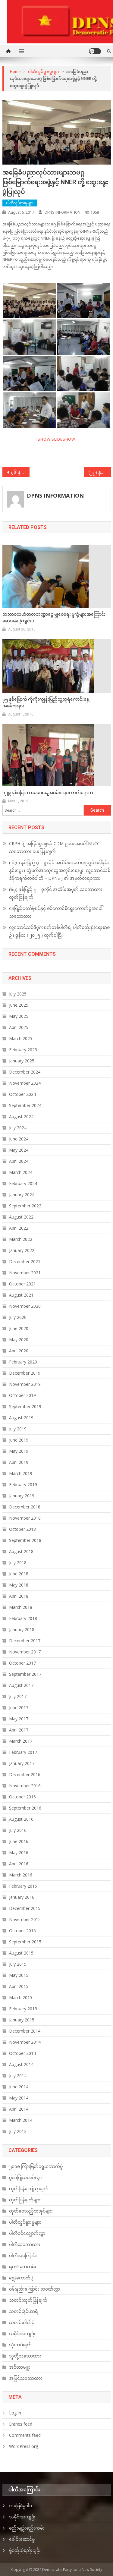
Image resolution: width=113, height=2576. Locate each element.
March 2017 (21, 1741)
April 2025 (19, 1027)
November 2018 (25, 1518)
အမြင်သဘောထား (26, 2378)
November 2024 (25, 1083)
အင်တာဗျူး (20, 2367)
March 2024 (21, 1172)
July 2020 (18, 1317)
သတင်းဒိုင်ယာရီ (24, 2311)
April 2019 (19, 1462)
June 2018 (19, 1574)
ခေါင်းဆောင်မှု (22, 2539)
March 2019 (21, 1473)
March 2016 (21, 1875)
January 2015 (22, 2020)
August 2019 (21, 1418)
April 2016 (19, 1864)
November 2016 (25, 1786)
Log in (15, 2413)
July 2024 (18, 1128)
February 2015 (23, 2009)
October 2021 (22, 1284)
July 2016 (18, 1830)
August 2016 (21, 1819)
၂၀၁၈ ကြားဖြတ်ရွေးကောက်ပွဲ (36, 2166)
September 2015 (25, 1942)
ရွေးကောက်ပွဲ (21, 2278)
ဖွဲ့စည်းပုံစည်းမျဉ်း (25, 2550)
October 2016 (22, 1797)
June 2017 (19, 1708)
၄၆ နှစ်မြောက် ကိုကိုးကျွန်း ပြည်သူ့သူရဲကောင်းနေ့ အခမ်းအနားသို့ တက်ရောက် (20, 472)
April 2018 (19, 1596)
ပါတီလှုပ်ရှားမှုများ (20, 203)
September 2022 (25, 1206)
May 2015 (19, 1975)
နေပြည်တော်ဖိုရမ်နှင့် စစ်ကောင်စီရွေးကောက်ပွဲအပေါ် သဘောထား (56, 912)
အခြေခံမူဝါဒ (20, 2506)
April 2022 (19, 1228)
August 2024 (21, 1117)
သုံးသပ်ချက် (20, 2345)
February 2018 (23, 1618)
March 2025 (21, 1038)
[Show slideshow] (57, 439)
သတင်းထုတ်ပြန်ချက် (28, 2300)
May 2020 (19, 1340)
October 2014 (22, 2053)
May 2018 (19, 1585)
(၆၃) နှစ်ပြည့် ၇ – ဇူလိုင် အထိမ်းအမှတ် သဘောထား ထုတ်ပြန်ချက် (56, 893)
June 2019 (19, 1440)
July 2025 (18, 994)
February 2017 (23, 1752)
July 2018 (18, 1563)
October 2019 (22, 1395)
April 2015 (19, 1986)
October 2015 (22, 1931)
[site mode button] (95, 51)
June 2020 (19, 1328)
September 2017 (25, 1674)
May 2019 (19, 1451)
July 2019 (18, 1429)
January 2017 (22, 1763)
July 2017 (18, 1696)
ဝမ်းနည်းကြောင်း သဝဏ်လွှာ (35, 2289)
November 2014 (25, 2042)
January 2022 (22, 1250)
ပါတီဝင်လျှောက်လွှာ (27, 2233)
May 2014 (19, 2098)
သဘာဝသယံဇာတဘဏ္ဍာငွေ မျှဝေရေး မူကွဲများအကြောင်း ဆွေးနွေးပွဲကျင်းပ (54, 618)
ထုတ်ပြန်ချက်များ (25, 2200)
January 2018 (22, 1629)
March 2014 (21, 2120)
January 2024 (22, 1195)
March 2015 (21, 1997)
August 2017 (21, 1685)
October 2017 (22, 1663)
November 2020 (25, 1306)
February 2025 (23, 1050)
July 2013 (18, 2131)
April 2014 (19, 2109)
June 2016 (19, 1841)
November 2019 (25, 1384)
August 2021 (21, 1295)
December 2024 (25, 1072)
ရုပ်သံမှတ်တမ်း (23, 2267)
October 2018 (22, 1529)
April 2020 (19, 1351)
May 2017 (19, 1719)
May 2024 (19, 1150)
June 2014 (19, 2087)
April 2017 (19, 1730)
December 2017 (25, 1641)
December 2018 (25, 1507)
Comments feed (25, 2435)
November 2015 (25, 1919)
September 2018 (25, 1540)
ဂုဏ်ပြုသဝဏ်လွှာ (25, 2177)
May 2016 (19, 1853)
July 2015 (18, 1964)
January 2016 (22, 1897)
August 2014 (21, 2064)
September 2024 (25, 1105)
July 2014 (18, 2076)
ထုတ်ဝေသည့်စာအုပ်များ (31, 2211)
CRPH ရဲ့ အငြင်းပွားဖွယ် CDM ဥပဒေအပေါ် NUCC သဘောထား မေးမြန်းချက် (54, 847)
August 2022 (21, 1217)
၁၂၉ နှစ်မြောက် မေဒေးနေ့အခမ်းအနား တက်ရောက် (48, 793)
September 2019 (25, 1406)
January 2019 (22, 1496)
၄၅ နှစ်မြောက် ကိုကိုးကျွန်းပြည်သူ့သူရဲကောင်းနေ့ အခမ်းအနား (46, 703)
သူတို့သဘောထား (25, 2356)
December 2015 (25, 1908)
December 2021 (25, 1261)
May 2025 (19, 1016)
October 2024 (22, 1094)
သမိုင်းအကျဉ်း (22, 2334)
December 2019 (25, 1373)
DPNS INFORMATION (63, 212)
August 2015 (21, 1953)
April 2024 (19, 1161)
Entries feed (21, 2424)
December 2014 (25, 2031)
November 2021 (25, 1273)
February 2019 (23, 1485)
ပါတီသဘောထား (25, 2244)
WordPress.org (24, 2446)
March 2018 (21, 1607)
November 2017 (25, 1652)
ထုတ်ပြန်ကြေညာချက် (29, 2189)
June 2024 (19, 1139)
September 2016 (25, 1808)
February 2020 (23, 1362)
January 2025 (22, 1061)
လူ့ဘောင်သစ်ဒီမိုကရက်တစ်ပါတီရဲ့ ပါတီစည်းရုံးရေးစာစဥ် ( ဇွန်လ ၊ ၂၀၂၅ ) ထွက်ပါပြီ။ (59, 931)
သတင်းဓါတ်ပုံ (22, 2322)
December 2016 (25, 1774)
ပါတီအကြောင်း (23, 2255)
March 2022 (21, 1239)
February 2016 (23, 1886)
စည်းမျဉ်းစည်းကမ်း (27, 2528)
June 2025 (19, 1005)
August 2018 (21, 1551)
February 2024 (23, 1183)
